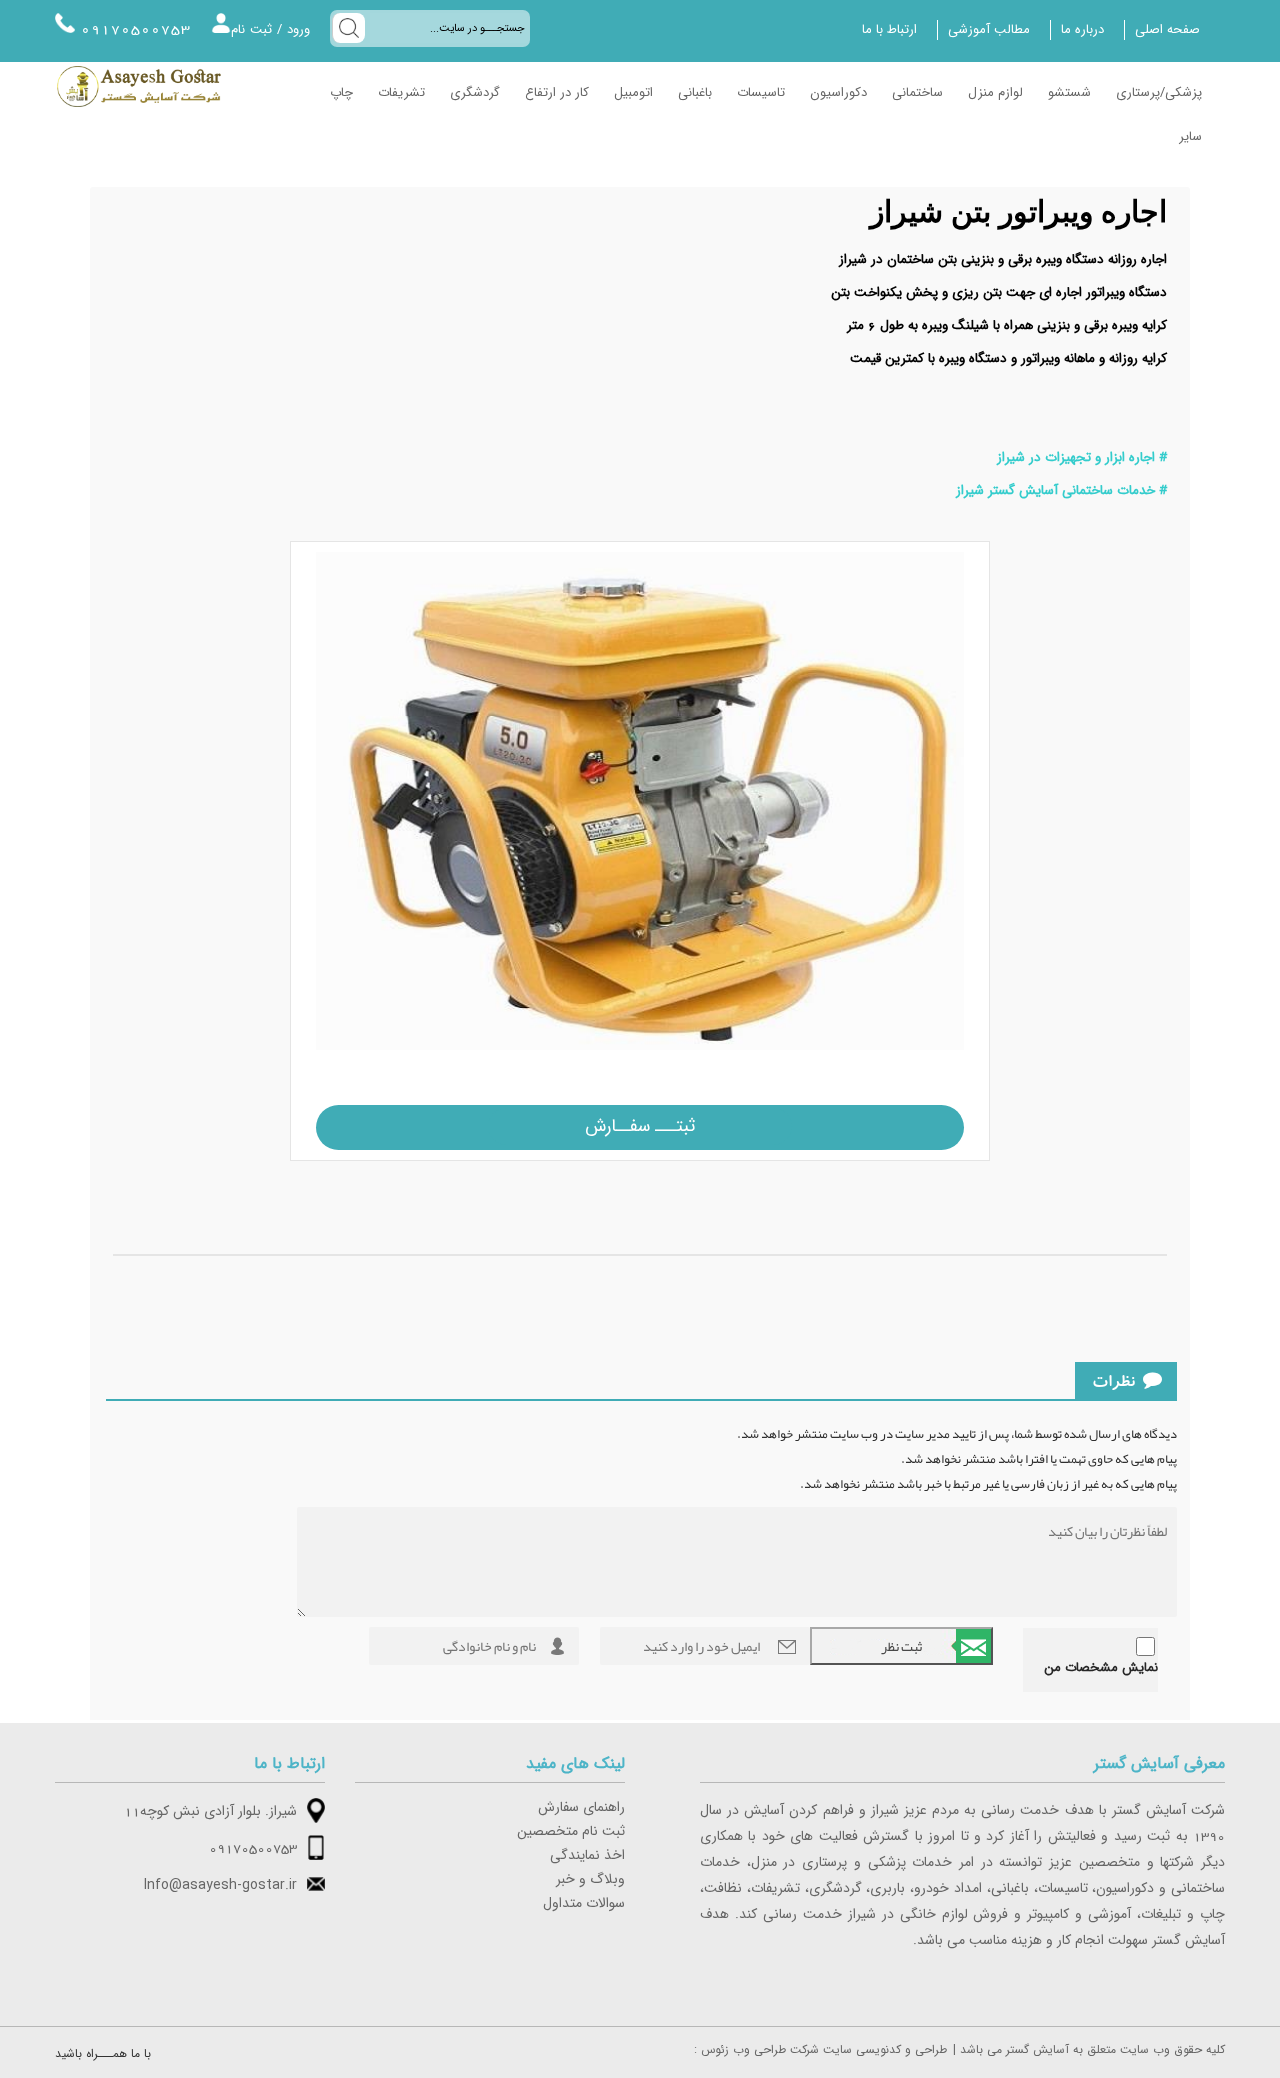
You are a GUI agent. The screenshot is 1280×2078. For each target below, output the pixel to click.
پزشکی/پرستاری (1159, 93)
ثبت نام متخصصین (571, 1832)
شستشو (1069, 93)
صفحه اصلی (1167, 30)
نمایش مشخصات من (1101, 1668)
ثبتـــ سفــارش (640, 1126)
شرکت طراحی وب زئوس (760, 2050)
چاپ (341, 93)
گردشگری (475, 93)
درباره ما (1082, 30)
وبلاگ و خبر (590, 1880)
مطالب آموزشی (989, 30)
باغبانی (695, 93)
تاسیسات (761, 93)
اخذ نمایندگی (587, 1856)
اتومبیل (633, 93)
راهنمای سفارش (581, 1808)
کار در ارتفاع (557, 93)
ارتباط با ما (889, 30)
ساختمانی (917, 93)
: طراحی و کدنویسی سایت (820, 2050)
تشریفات (401, 93)
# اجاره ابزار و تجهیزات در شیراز (1082, 458)
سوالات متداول (584, 1904)
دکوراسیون (838, 93)
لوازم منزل (995, 93)
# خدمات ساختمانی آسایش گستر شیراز (1061, 491)
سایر (1190, 137)
